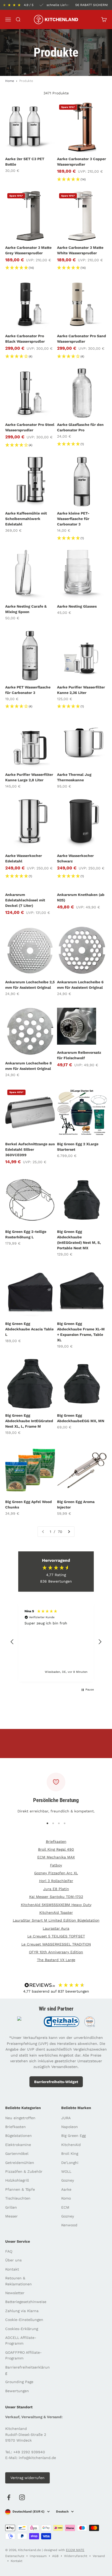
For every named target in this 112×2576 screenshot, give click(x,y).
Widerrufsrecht (76, 2556)
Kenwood (69, 2225)
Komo (66, 2198)
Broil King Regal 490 (56, 1849)
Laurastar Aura (56, 1928)
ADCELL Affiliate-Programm (21, 2340)
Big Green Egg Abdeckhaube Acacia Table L (29, 1329)
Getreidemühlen (20, 2163)
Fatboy (56, 1865)
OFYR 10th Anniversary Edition (56, 1952)
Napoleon (70, 2127)
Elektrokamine (18, 2145)
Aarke (66, 2189)
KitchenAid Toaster (56, 1913)
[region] (56, 1642)
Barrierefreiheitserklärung (27, 2370)
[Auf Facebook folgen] (9, 2497)
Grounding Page (19, 2382)
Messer (11, 2216)
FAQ (9, 2251)
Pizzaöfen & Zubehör (24, 2171)
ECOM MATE (75, 2550)
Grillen (11, 2207)
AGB (55, 2556)
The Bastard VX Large (56, 1960)
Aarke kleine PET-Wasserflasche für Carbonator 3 (73, 519)
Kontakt (12, 2269)
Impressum (38, 2556)
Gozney (68, 2180)
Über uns (13, 2260)
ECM (65, 2207)
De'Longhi (70, 2163)
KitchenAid (71, 2145)
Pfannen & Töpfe (20, 2189)
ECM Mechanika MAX (56, 1857)
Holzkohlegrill (17, 2180)
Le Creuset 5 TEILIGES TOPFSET (56, 1936)
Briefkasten (56, 1842)
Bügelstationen (18, 2136)
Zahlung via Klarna (22, 2311)
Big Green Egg (73, 2136)
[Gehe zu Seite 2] (69, 1532)
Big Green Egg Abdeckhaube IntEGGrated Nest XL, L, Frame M (29, 1421)
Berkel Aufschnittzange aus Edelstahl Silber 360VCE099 (30, 1149)
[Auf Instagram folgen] (22, 2497)
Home (10, 81)
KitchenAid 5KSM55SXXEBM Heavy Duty (56, 1905)
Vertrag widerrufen (27, 2478)
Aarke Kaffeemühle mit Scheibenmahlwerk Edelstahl (26, 519)
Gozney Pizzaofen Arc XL (56, 1873)
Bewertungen (17, 2391)
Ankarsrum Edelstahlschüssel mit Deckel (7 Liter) (25, 900)
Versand (99, 2556)
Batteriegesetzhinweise (26, 2302)
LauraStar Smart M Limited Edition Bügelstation (56, 1920)
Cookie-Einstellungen (24, 2320)
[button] (12, 1642)
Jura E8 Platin (56, 1889)
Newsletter (15, 2293)
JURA (66, 2118)
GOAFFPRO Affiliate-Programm (23, 2355)
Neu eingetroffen (20, 2118)
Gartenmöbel (17, 2154)
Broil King (70, 2154)
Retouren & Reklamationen (18, 2281)
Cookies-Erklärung (22, 2329)
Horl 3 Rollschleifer (56, 1881)
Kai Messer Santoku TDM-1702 (56, 1897)
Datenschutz (15, 2556)
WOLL (66, 2171)
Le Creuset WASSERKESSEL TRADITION (56, 1944)
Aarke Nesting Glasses (77, 606)
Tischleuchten (18, 2198)
